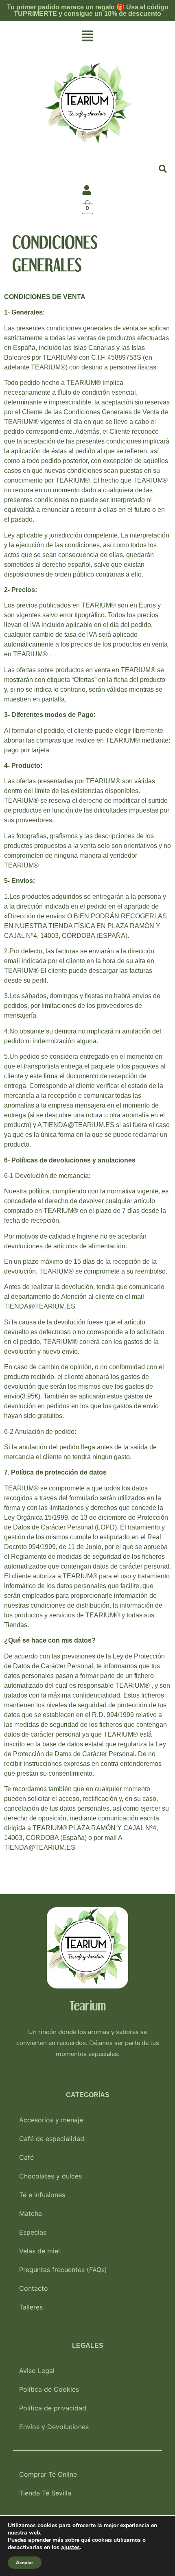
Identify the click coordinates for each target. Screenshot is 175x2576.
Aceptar (25, 2563)
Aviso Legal (37, 2371)
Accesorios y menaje (51, 2120)
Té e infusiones (42, 2195)
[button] (87, 36)
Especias (33, 2232)
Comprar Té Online (48, 2474)
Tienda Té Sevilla (45, 2493)
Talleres (31, 2307)
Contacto (34, 2288)
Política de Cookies (49, 2389)
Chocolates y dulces (50, 2176)
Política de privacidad (53, 2408)
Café (26, 2157)
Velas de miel (39, 2251)
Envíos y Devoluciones (54, 2427)
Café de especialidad (52, 2139)
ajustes (70, 2548)
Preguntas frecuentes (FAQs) (63, 2270)
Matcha (31, 2213)
